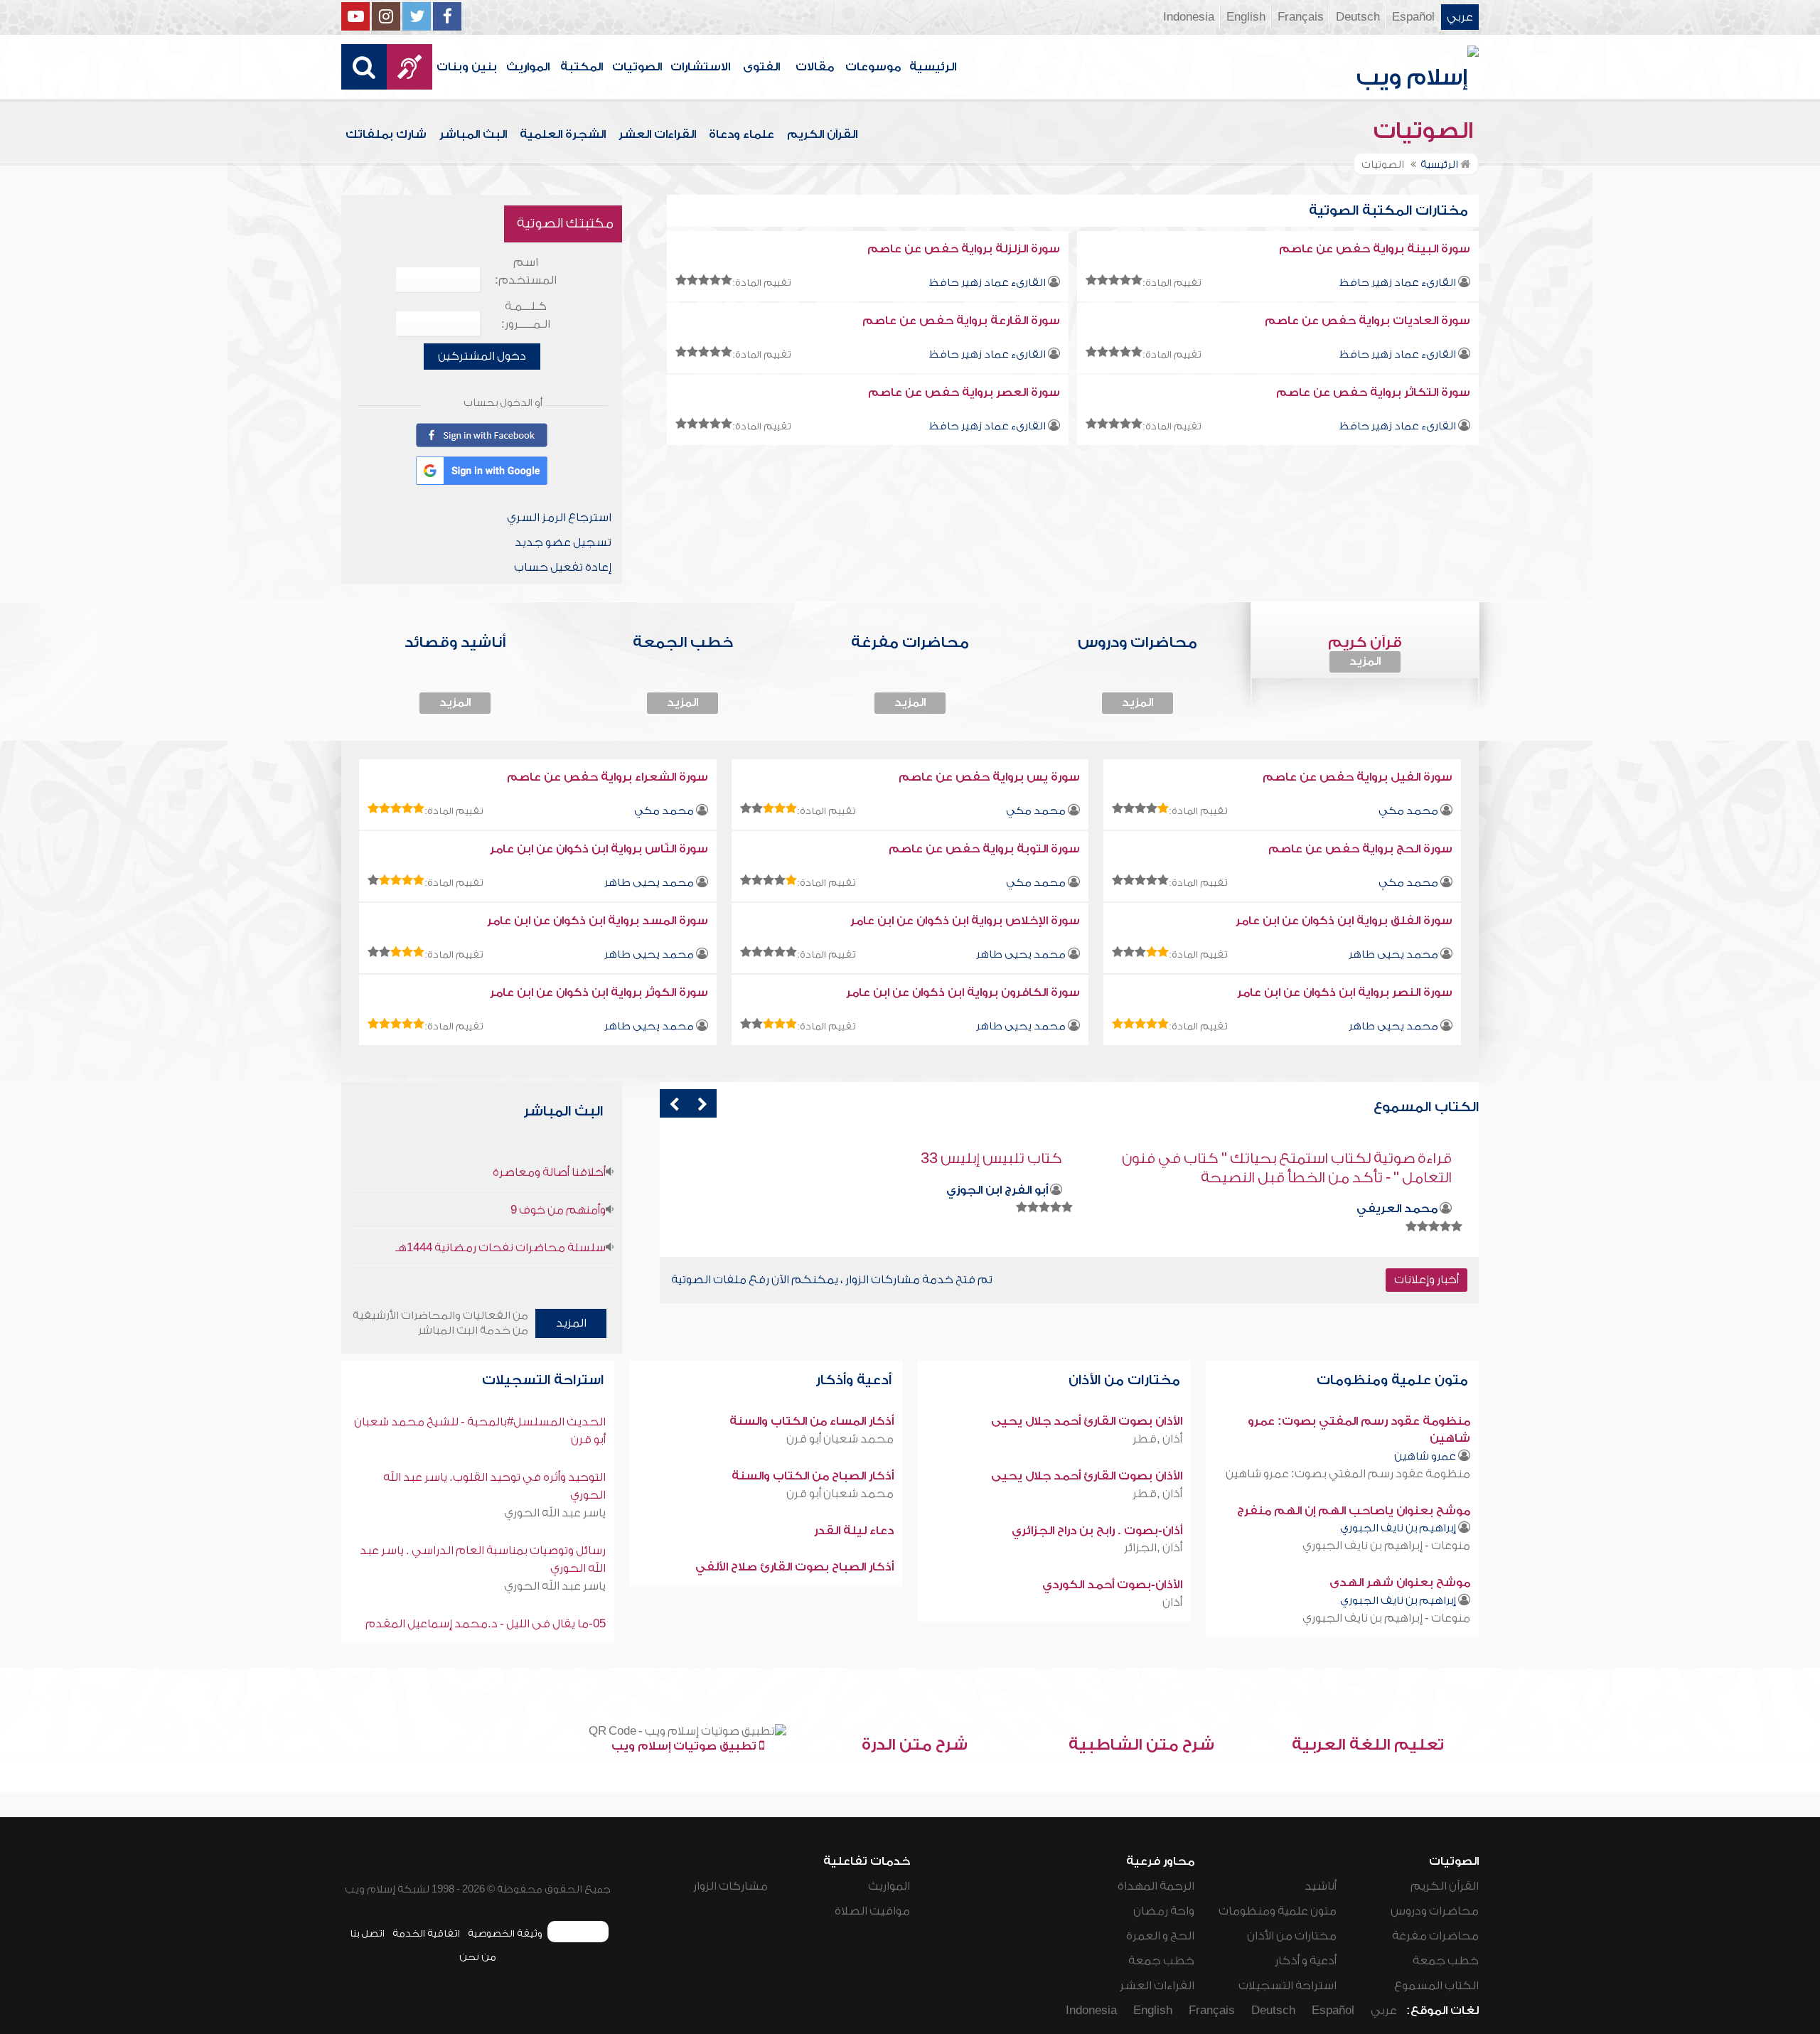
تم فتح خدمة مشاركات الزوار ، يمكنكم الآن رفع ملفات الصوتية (832, 1280)
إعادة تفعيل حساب (563, 567)
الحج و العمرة (1160, 1936)
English (1246, 17)
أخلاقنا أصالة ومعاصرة (549, 1172)
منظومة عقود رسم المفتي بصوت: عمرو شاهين (1348, 1474)
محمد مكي (1408, 811)
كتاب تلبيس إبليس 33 (1381, 1158)
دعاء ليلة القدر (854, 1531)
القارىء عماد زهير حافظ (1397, 283)
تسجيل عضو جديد (563, 542)
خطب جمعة (1446, 1961)
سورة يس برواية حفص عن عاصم (989, 777)
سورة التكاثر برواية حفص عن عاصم (1373, 392)
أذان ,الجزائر (1153, 1548)
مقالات (815, 67)
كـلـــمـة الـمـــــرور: (526, 315)
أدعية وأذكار (855, 1380)
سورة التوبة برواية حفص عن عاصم (984, 849)
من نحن (478, 1957)
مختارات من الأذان (1126, 1380)
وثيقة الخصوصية (505, 1933)
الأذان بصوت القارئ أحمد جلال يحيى (1087, 1421)
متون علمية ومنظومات (1394, 1380)
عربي (1460, 17)
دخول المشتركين (482, 356)
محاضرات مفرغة (1435, 1936)
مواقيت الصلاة (872, 1911)
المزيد (1365, 661)
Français (1301, 17)
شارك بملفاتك (386, 134)
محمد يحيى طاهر (649, 883)
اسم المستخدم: (526, 271)
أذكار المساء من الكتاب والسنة (812, 1421)
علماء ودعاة (742, 134)
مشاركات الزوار (730, 1886)
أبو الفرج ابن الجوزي (1387, 1190)
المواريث (528, 67)
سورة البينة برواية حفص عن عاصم (1375, 249)
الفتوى (761, 67)
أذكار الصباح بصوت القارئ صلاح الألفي (794, 1567)
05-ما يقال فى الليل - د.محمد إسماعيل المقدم (486, 1624)
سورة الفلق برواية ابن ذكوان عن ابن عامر (1344, 921)
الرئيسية (933, 67)
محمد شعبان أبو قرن (840, 1439)
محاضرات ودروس (1435, 1911)
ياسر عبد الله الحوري (555, 1513)
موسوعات (873, 67)
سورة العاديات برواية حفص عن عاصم (1367, 321)
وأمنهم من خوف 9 (558, 1210)
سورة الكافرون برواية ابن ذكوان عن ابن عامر (963, 992)
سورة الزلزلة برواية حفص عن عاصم (964, 249)
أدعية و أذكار (1306, 1961)
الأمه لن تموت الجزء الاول (985, 1158)
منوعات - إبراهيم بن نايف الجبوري (1386, 1546)
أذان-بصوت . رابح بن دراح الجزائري (1097, 1531)
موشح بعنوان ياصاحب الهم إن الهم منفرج (1354, 1511)
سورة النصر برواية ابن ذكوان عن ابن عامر (1345, 992)
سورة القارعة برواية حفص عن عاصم (961, 321)
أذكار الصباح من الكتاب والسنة (813, 1476)
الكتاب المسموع (1436, 1986)
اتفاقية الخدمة (426, 1933)
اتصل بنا (367, 1933)
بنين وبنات (467, 67)
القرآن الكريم (822, 134)
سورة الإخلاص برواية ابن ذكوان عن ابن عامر (965, 921)
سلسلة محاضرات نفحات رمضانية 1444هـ (500, 1248)
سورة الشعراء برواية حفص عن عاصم (607, 777)
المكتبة (582, 67)
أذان (1172, 1602)
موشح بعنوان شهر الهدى (1400, 1583)
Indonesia (1189, 17)
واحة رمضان (1164, 1911)
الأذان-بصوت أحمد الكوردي (1112, 1585)
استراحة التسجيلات (545, 1380)
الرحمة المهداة (1156, 1886)
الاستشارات (700, 67)
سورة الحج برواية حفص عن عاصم (1360, 849)
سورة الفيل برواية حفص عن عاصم (1358, 777)
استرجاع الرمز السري (559, 518)
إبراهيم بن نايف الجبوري (1398, 1528)
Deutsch (1358, 17)
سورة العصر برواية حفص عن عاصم (964, 392)
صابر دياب (1021, 1190)
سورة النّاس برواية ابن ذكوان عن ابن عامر (599, 849)
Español (1413, 17)
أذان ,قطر (1157, 1439)
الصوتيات (637, 67)
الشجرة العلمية (563, 134)
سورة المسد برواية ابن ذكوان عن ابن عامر (598, 921)
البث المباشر (473, 134)
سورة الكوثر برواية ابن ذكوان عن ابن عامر (599, 992)
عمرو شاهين (1425, 1456)
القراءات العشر (657, 134)
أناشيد (1321, 1886)
